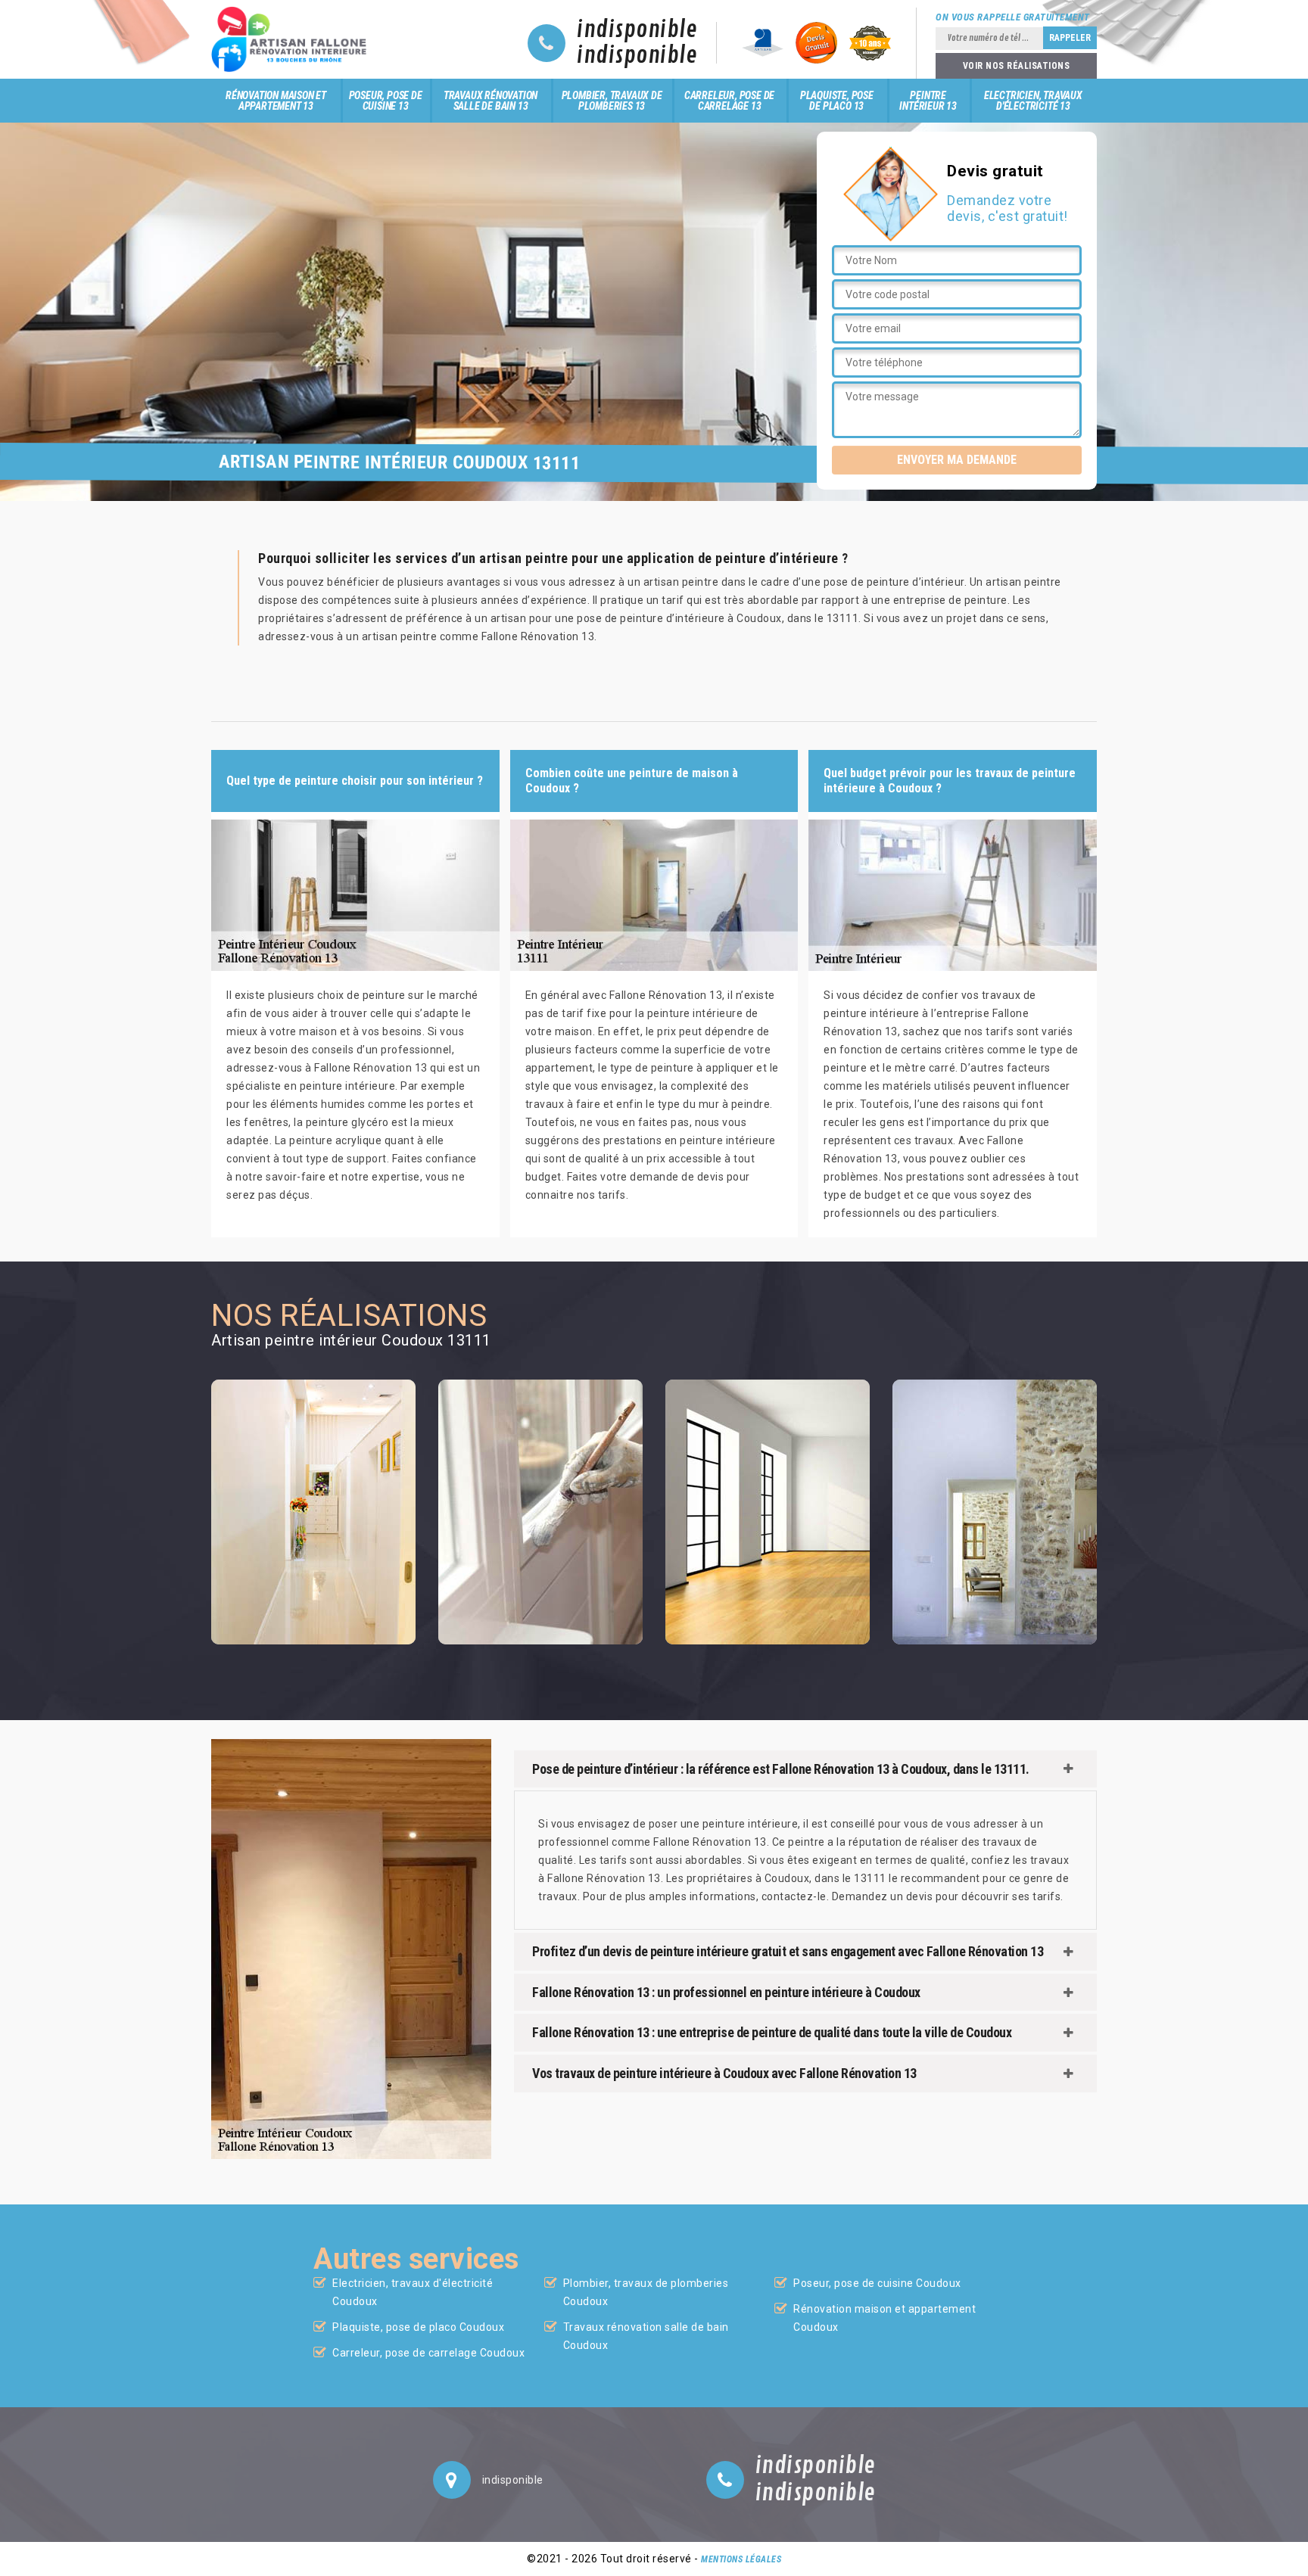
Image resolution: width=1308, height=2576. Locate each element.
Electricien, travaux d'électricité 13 (1033, 101)
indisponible (637, 30)
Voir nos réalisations (1017, 66)
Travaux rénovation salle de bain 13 (490, 101)
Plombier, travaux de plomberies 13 (612, 101)
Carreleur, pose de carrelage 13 (729, 101)
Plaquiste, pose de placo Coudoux (418, 2327)
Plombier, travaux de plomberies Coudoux (646, 2292)
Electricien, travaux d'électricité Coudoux (413, 2292)
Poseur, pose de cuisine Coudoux (877, 2283)
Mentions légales (741, 2559)
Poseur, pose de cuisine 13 (386, 101)
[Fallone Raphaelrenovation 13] (293, 39)
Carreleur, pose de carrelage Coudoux (428, 2353)
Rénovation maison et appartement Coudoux (884, 2318)
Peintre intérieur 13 (928, 101)
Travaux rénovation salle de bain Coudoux (646, 2336)
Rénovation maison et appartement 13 (276, 101)
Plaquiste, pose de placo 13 (837, 101)
